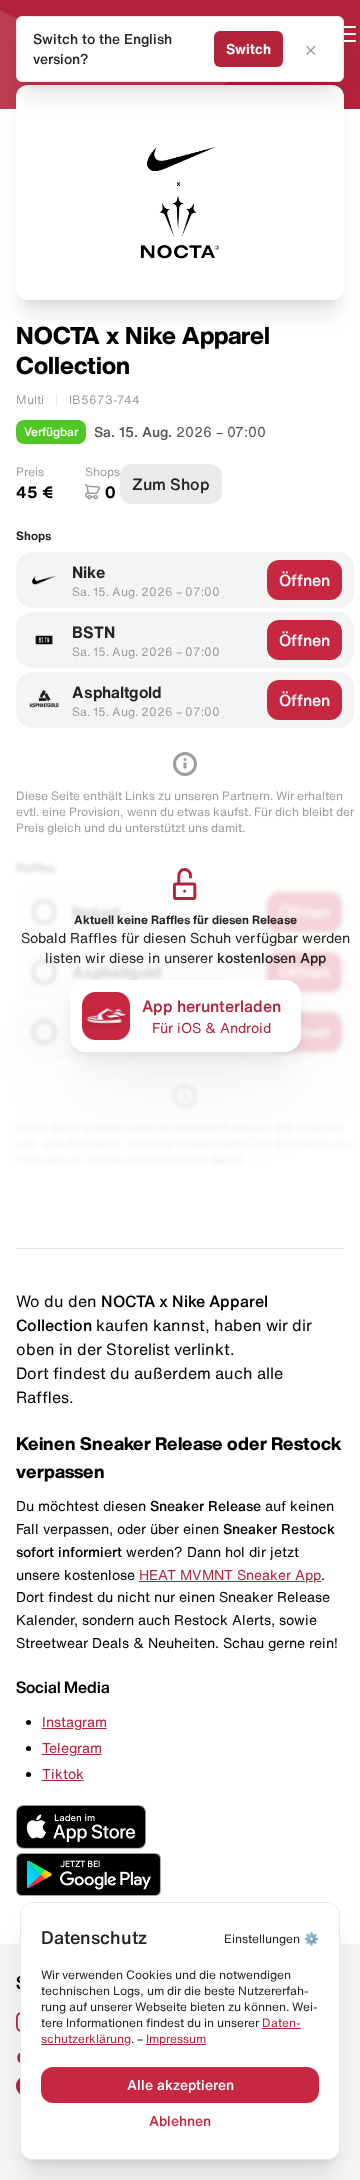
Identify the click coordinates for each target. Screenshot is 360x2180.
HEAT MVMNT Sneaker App (230, 1575)
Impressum (176, 2038)
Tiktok (63, 1774)
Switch (248, 49)
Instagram (74, 1722)
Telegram (72, 1748)
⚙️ (271, 1938)
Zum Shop (171, 484)
